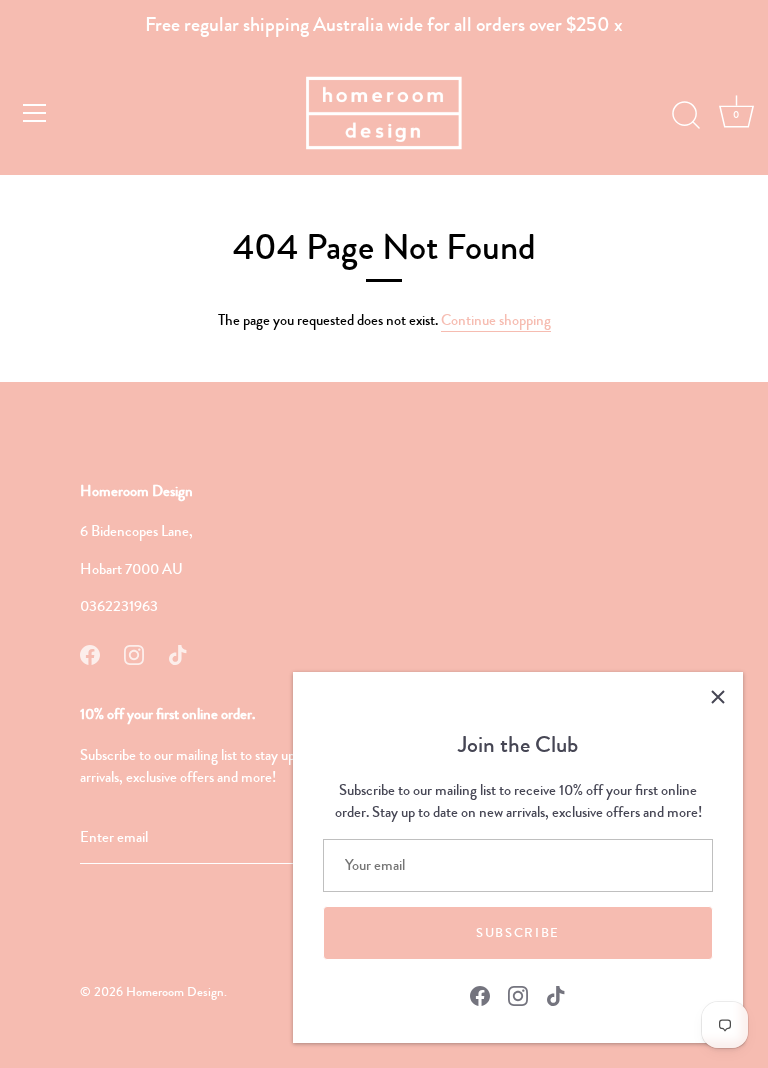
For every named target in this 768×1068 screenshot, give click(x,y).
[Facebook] (480, 994)
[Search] (686, 116)
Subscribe (518, 933)
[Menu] (35, 113)
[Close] (718, 697)
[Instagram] (518, 994)
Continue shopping (496, 320)
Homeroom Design (175, 992)
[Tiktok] (556, 994)
